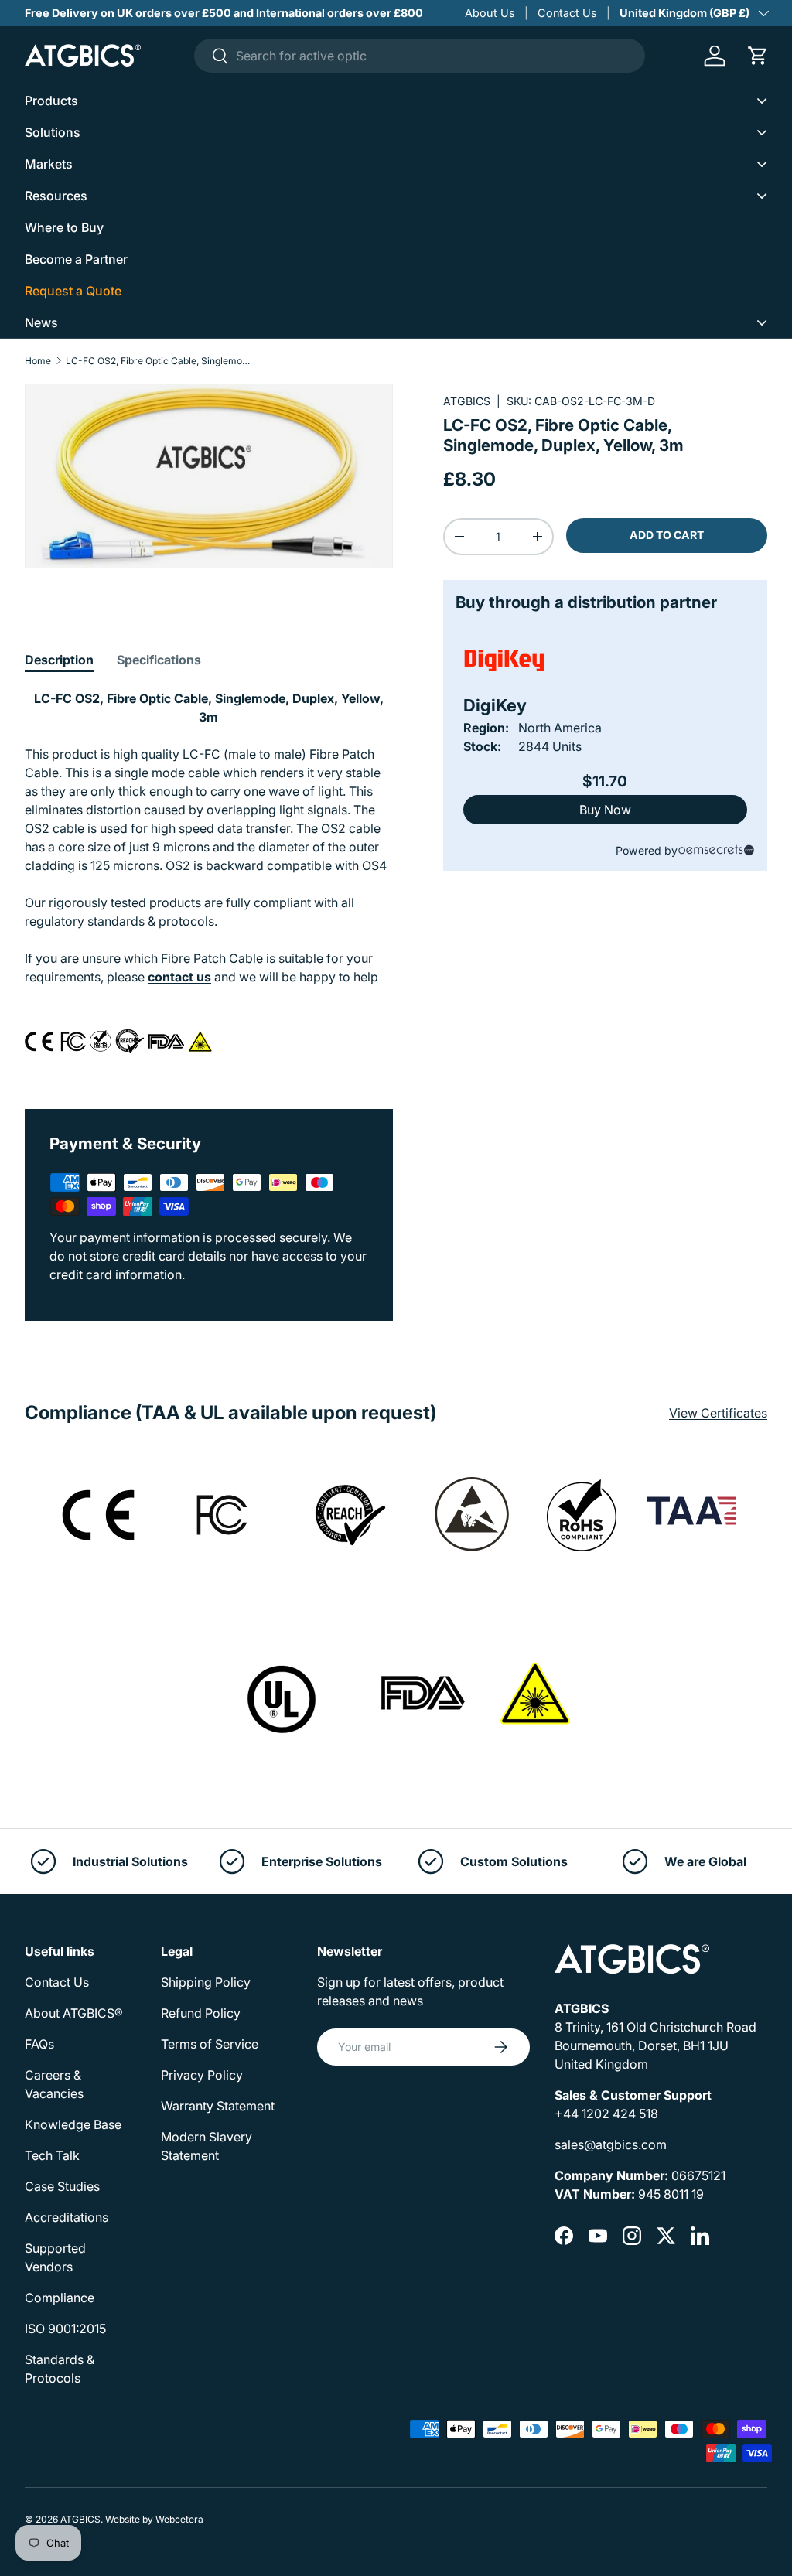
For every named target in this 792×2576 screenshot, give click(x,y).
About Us (490, 13)
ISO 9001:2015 (65, 2329)
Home (38, 361)
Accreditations (67, 2217)
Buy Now (605, 810)
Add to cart (667, 535)
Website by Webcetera (154, 2519)
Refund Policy (201, 2013)
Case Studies (62, 2186)
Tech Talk (52, 2155)
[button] (758, 56)
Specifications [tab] (159, 660)
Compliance (60, 2298)
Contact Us (567, 13)
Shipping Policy (206, 1982)
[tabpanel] (209, 881)
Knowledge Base (73, 2124)
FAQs (39, 2044)
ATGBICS (467, 401)
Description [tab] (59, 660)
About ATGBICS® (74, 2013)
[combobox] (420, 56)
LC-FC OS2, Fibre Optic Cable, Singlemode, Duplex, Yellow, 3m (159, 361)
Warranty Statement (218, 2106)
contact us (179, 977)
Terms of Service (210, 2044)
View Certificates (718, 1413)
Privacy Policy (202, 2075)
